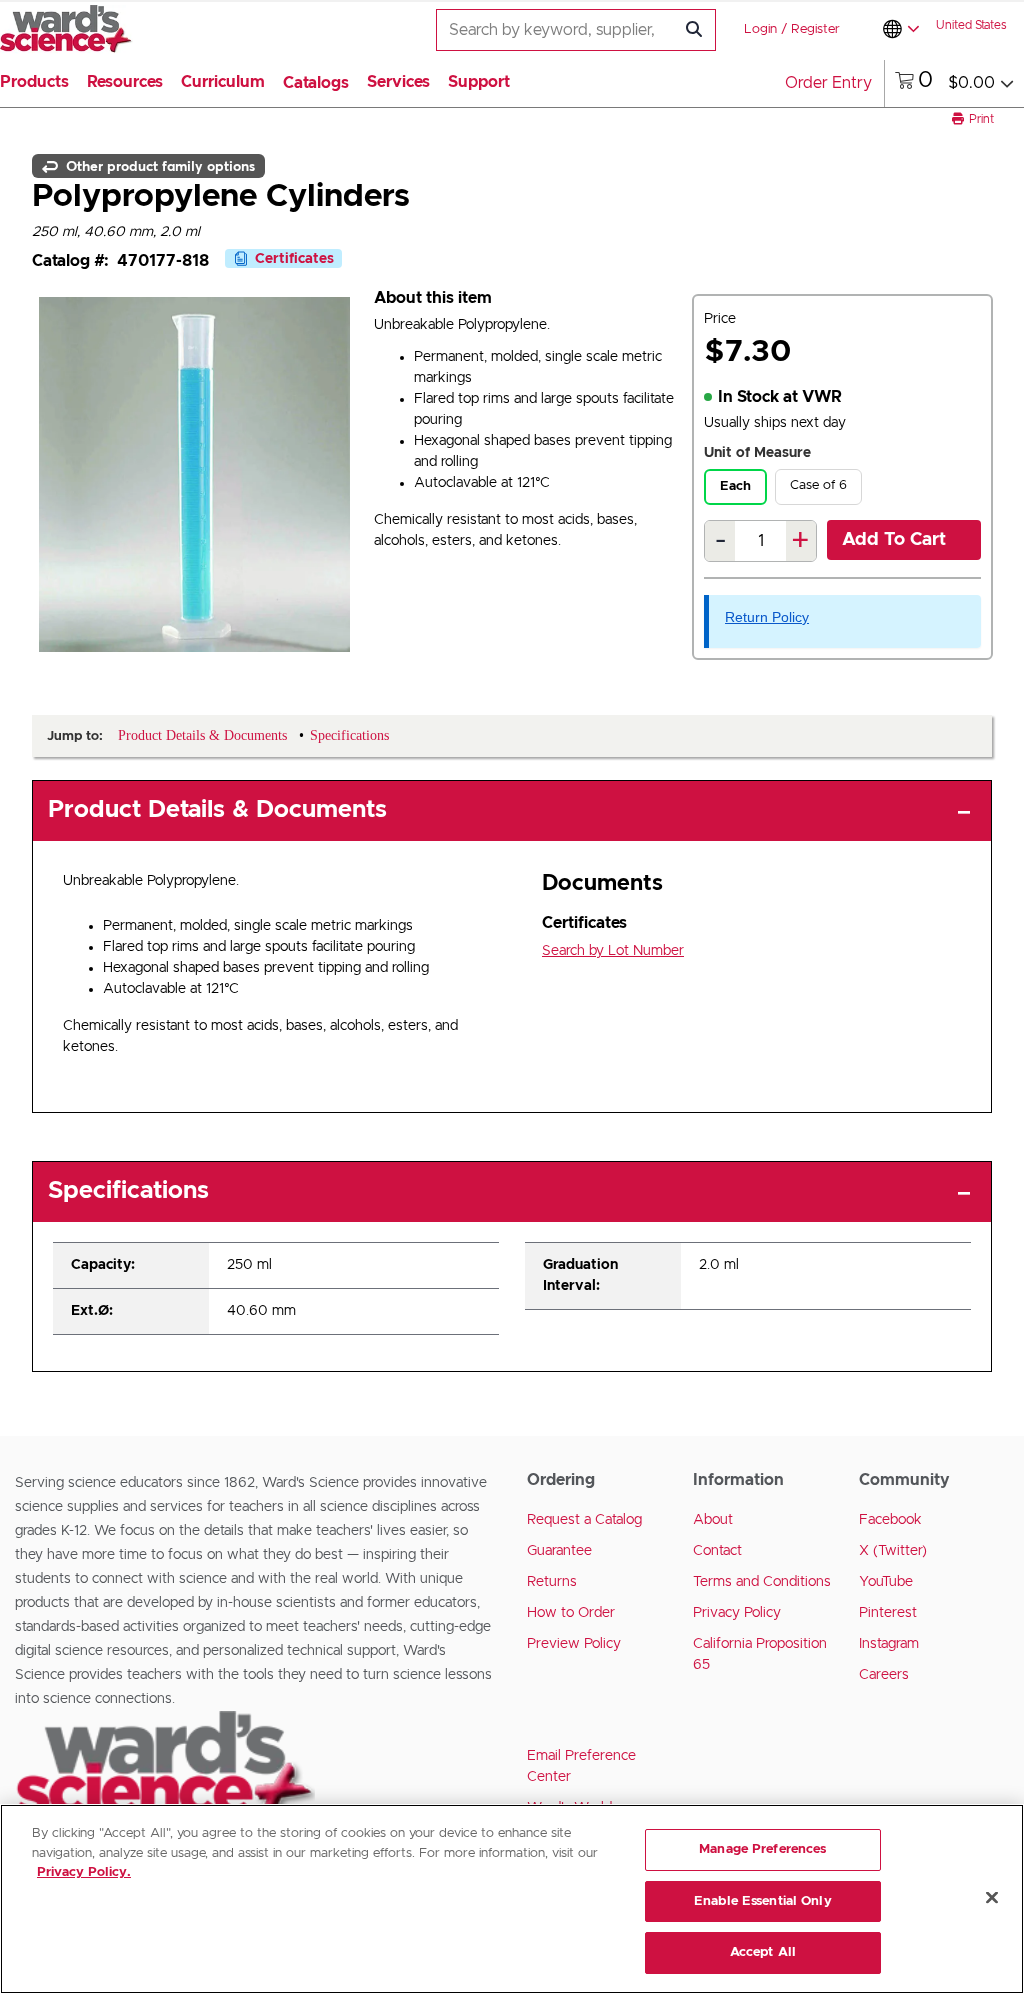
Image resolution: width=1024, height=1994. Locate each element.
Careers (884, 1675)
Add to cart (894, 540)
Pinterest (888, 1613)
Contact (717, 1551)
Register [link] (815, 29)
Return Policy (767, 617)
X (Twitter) (893, 1551)
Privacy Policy (737, 1613)
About (713, 1520)
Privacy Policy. (84, 1872)
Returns (552, 1582)
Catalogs (316, 83)
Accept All (763, 1952)
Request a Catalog (584, 1520)
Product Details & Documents (217, 810)
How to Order (571, 1613)
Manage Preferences (762, 1849)
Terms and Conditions (762, 1582)
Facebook (890, 1520)
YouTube (886, 1582)
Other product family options (158, 166)
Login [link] (760, 29)
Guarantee (559, 1551)
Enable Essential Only (763, 1901)
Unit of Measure (757, 453)
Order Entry (828, 83)
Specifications (128, 1191)
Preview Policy (574, 1644)
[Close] (992, 1898)
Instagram (889, 1644)
